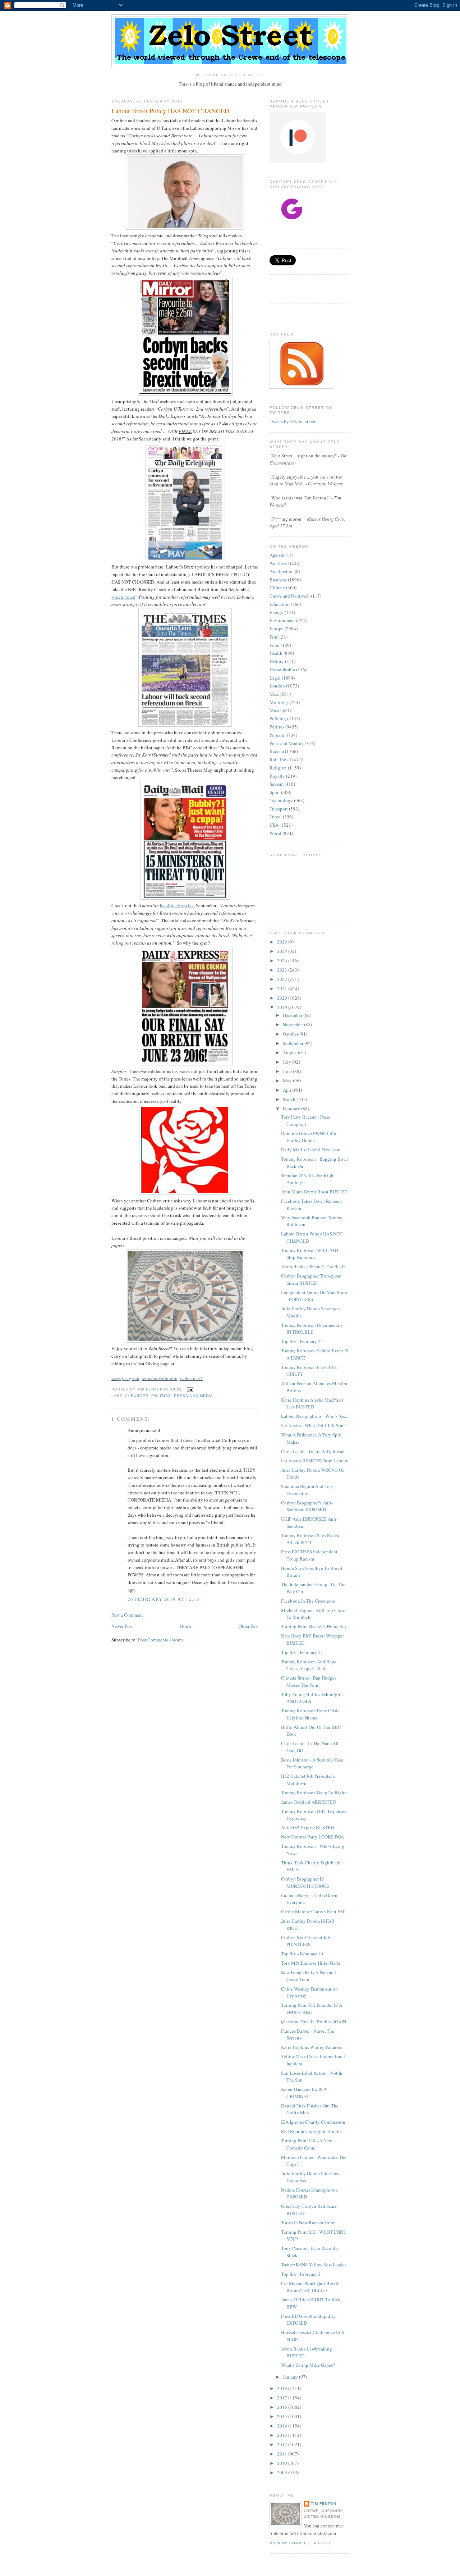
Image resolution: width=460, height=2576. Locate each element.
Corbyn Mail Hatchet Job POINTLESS (306, 1941)
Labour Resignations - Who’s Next (314, 1416)
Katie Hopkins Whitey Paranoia (312, 2047)
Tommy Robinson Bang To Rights (314, 1792)
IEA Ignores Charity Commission (313, 2122)
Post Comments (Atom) (160, 1640)
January (291, 2377)
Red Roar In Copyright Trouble (311, 2131)
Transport (279, 809)
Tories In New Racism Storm (308, 2223)
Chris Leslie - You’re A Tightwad (313, 1451)
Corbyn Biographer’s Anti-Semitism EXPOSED (307, 1506)
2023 (283, 970)
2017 (283, 2398)
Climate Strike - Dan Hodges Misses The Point (309, 1681)
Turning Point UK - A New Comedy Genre (307, 2144)
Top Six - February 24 (302, 1341)
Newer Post (122, 1626)
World (275, 833)
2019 (283, 1007)
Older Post (249, 1626)
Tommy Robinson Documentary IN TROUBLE (312, 1329)
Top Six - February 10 (302, 1954)
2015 (283, 2416)
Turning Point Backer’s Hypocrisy (314, 1626)
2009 (283, 2472)
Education (280, 604)
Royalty (277, 776)
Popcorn (278, 735)
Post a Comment (127, 1615)
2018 (283, 2388)
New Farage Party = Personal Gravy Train (309, 1976)
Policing (278, 718)
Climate (277, 588)
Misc (274, 694)
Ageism (277, 555)
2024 (283, 960)
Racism (277, 751)
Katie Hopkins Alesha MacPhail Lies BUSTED (312, 1403)
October (291, 1034)
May (288, 1081)
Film (274, 637)
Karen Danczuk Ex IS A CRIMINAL (304, 2093)
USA (274, 825)
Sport (275, 792)
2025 (283, 951)
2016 (283, 2407)
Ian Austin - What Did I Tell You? (313, 1425)
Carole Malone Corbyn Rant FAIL (314, 1912)
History (277, 661)
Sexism (277, 784)
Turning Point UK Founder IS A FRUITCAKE (312, 2009)
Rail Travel (280, 759)
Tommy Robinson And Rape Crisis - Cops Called (309, 1665)
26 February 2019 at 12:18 (164, 1599)
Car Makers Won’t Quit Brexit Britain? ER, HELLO (310, 2287)
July (287, 1062)
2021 (283, 988)
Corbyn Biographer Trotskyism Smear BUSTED (311, 1279)
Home (186, 1626)
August (290, 1052)
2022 (283, 979)
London (277, 686)
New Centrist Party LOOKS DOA (312, 1837)
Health (276, 653)
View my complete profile (301, 2543)
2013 (283, 2435)
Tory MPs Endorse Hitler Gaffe (311, 1963)
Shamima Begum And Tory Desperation (307, 1490)
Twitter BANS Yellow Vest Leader (314, 2265)
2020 (283, 998)
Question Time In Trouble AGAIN (314, 2022)
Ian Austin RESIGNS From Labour (314, 1461)
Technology (281, 800)
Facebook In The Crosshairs (308, 1601)
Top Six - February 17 (302, 1652)
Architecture (282, 571)
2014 (283, 2426)
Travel (276, 817)
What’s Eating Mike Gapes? (308, 2365)
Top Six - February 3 (301, 2274)
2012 (283, 2444)
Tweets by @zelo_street (293, 421)
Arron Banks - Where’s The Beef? (313, 1266)
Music (276, 711)
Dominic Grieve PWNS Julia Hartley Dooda (309, 1137)
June (288, 1071)
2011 (283, 2454)
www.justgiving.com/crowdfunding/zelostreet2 (157, 1378)
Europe (140, 1396)
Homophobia (282, 670)
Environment (282, 620)
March (290, 1099)
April (288, 1090)
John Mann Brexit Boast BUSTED (314, 1192)
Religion (278, 768)
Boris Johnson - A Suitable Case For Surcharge (312, 1763)
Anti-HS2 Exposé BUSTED (307, 1827)
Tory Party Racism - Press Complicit (305, 1120)
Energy (277, 612)
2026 (283, 942)
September (294, 1043)
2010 (283, 2463)
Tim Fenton (324, 2504)
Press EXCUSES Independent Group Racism (309, 1555)
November (293, 1024)
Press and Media (193, 1396)
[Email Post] (190, 1389)
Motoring (279, 702)
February (292, 1109)
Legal (275, 678)
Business (278, 580)
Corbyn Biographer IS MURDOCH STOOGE (305, 1882)
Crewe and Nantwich (290, 596)
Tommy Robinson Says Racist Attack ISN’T (310, 1539)
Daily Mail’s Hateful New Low (310, 1150)
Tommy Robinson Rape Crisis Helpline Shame (310, 1714)
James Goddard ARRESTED (308, 1802)
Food (275, 645)
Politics (161, 1396)
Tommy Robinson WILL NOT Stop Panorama (310, 1254)
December (293, 1015)
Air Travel (279, 563)
